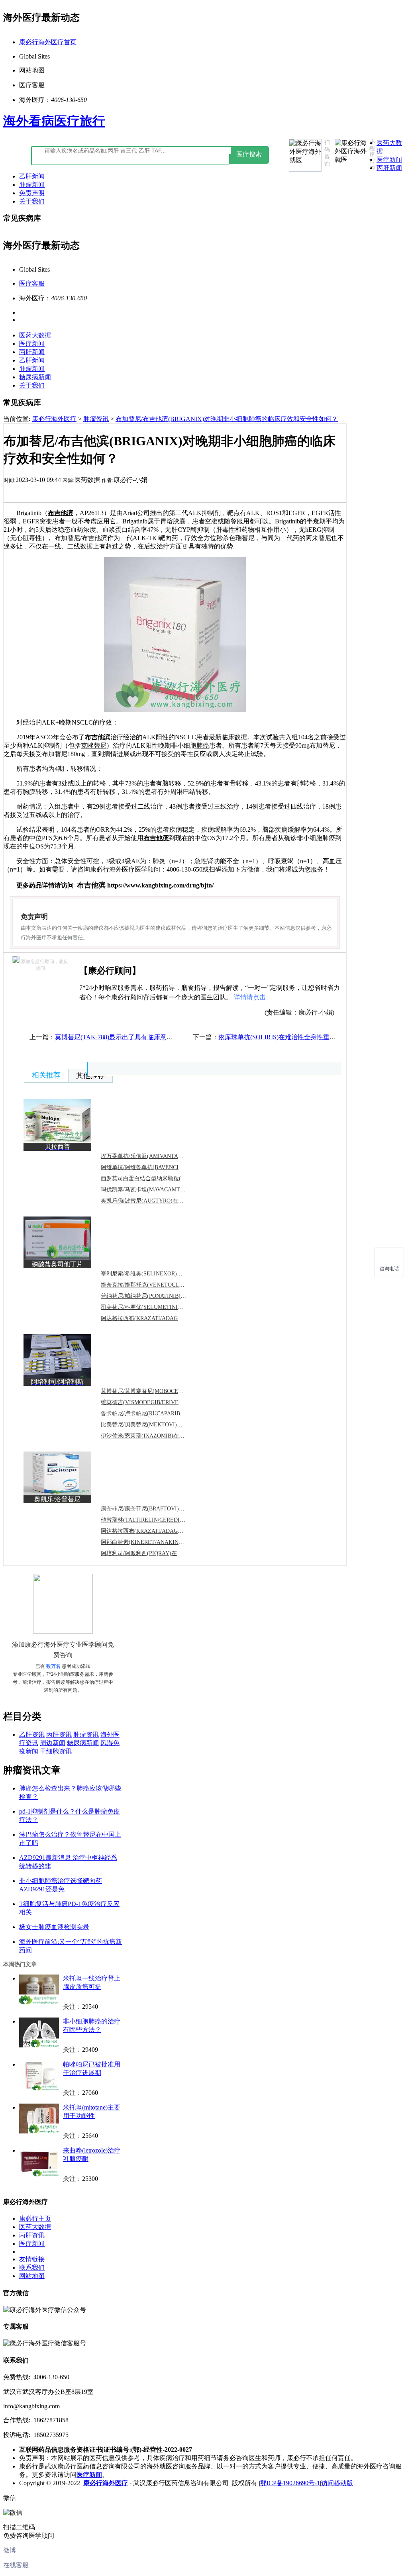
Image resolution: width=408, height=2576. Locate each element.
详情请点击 (250, 997)
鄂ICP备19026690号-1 (290, 2483)
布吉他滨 (61, 513)
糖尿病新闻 (35, 377)
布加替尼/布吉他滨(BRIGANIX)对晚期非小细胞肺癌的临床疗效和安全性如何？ (227, 419)
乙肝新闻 (32, 176)
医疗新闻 (389, 160)
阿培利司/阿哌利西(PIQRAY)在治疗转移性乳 (156, 1553)
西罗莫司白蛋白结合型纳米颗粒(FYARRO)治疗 (158, 1178)
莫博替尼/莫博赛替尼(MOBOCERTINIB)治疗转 (158, 1391)
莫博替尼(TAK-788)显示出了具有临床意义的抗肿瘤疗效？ (136, 1037)
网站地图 (32, 2276)
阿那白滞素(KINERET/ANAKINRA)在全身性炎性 (161, 1542)
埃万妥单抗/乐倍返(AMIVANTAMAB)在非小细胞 (161, 1156)
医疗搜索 (249, 154)
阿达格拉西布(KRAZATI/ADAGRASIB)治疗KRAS (161, 1318)
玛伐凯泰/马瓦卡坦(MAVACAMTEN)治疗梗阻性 (159, 1190)
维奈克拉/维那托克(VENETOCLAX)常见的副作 (159, 1285)
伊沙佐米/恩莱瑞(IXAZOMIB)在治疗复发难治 (157, 1436)
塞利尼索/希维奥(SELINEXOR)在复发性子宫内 (158, 1274)
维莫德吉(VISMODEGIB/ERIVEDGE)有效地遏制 (160, 1402)
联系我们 (32, 2267)
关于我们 (32, 201)
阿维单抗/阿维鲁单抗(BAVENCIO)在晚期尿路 (157, 1167)
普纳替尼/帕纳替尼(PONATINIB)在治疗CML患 (158, 1296)
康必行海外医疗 (54, 419)
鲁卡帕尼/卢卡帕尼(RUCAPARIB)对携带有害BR (159, 1413)
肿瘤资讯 (96, 419)
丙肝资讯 (59, 1735)
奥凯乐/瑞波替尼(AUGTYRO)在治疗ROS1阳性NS (161, 1201)
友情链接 (32, 2259)
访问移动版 (337, 2483)
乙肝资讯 (32, 1735)
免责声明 (32, 193)
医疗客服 (32, 283)
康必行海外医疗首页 (48, 42)
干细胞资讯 (56, 1751)
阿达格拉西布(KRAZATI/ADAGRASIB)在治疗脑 (160, 1531)
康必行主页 (35, 2218)
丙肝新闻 (389, 168)
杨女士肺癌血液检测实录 (54, 1927)
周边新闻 (53, 1743)
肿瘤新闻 (32, 185)
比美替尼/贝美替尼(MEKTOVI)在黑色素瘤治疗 (158, 1425)
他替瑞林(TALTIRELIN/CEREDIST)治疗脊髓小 (159, 1520)
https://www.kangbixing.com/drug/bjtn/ (160, 885)
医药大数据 (35, 335)
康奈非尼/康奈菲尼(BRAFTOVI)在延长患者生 (157, 1509)
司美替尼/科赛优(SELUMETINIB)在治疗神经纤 (159, 1307)
